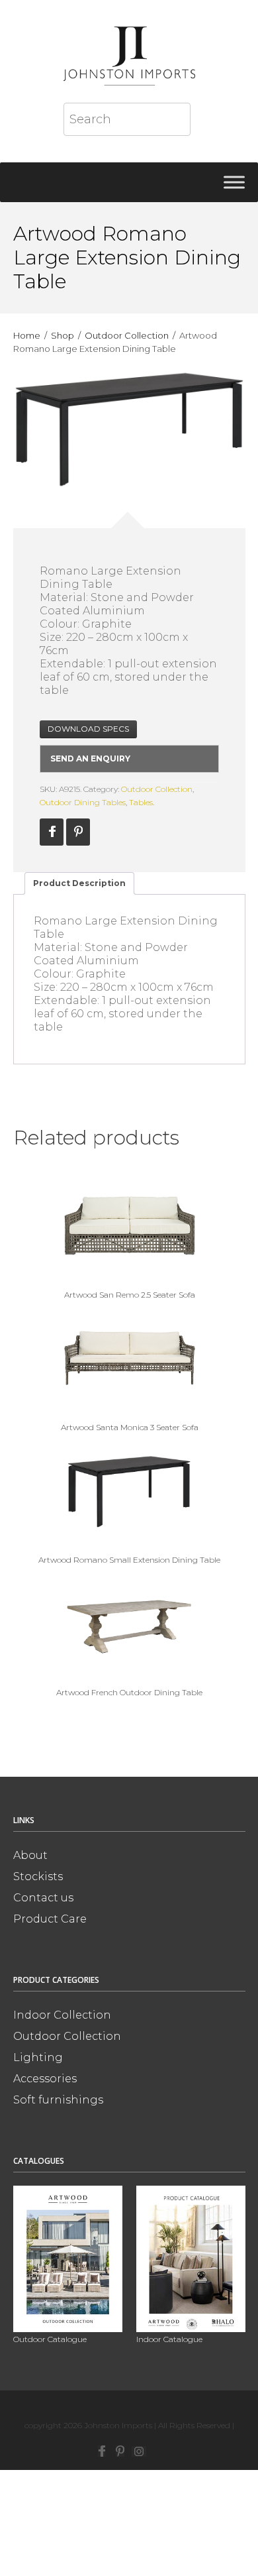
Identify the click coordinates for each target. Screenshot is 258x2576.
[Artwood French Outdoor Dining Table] (129, 1623)
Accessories (45, 2079)
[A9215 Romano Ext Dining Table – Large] (129, 429)
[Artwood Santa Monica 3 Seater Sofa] (129, 1358)
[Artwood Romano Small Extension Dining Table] (129, 1490)
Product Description (79, 883)
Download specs (88, 729)
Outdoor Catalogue (50, 2339)
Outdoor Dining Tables (83, 802)
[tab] (79, 883)
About (30, 1855)
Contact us (43, 1898)
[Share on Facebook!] (52, 832)
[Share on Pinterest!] (78, 832)
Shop (63, 335)
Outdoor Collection (127, 335)
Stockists (38, 1876)
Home (27, 335)
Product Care (50, 1919)
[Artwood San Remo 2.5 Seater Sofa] (129, 1225)
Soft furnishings (58, 2100)
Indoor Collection (62, 2015)
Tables (141, 802)
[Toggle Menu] (234, 182)
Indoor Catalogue (169, 2339)
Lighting (38, 2057)
